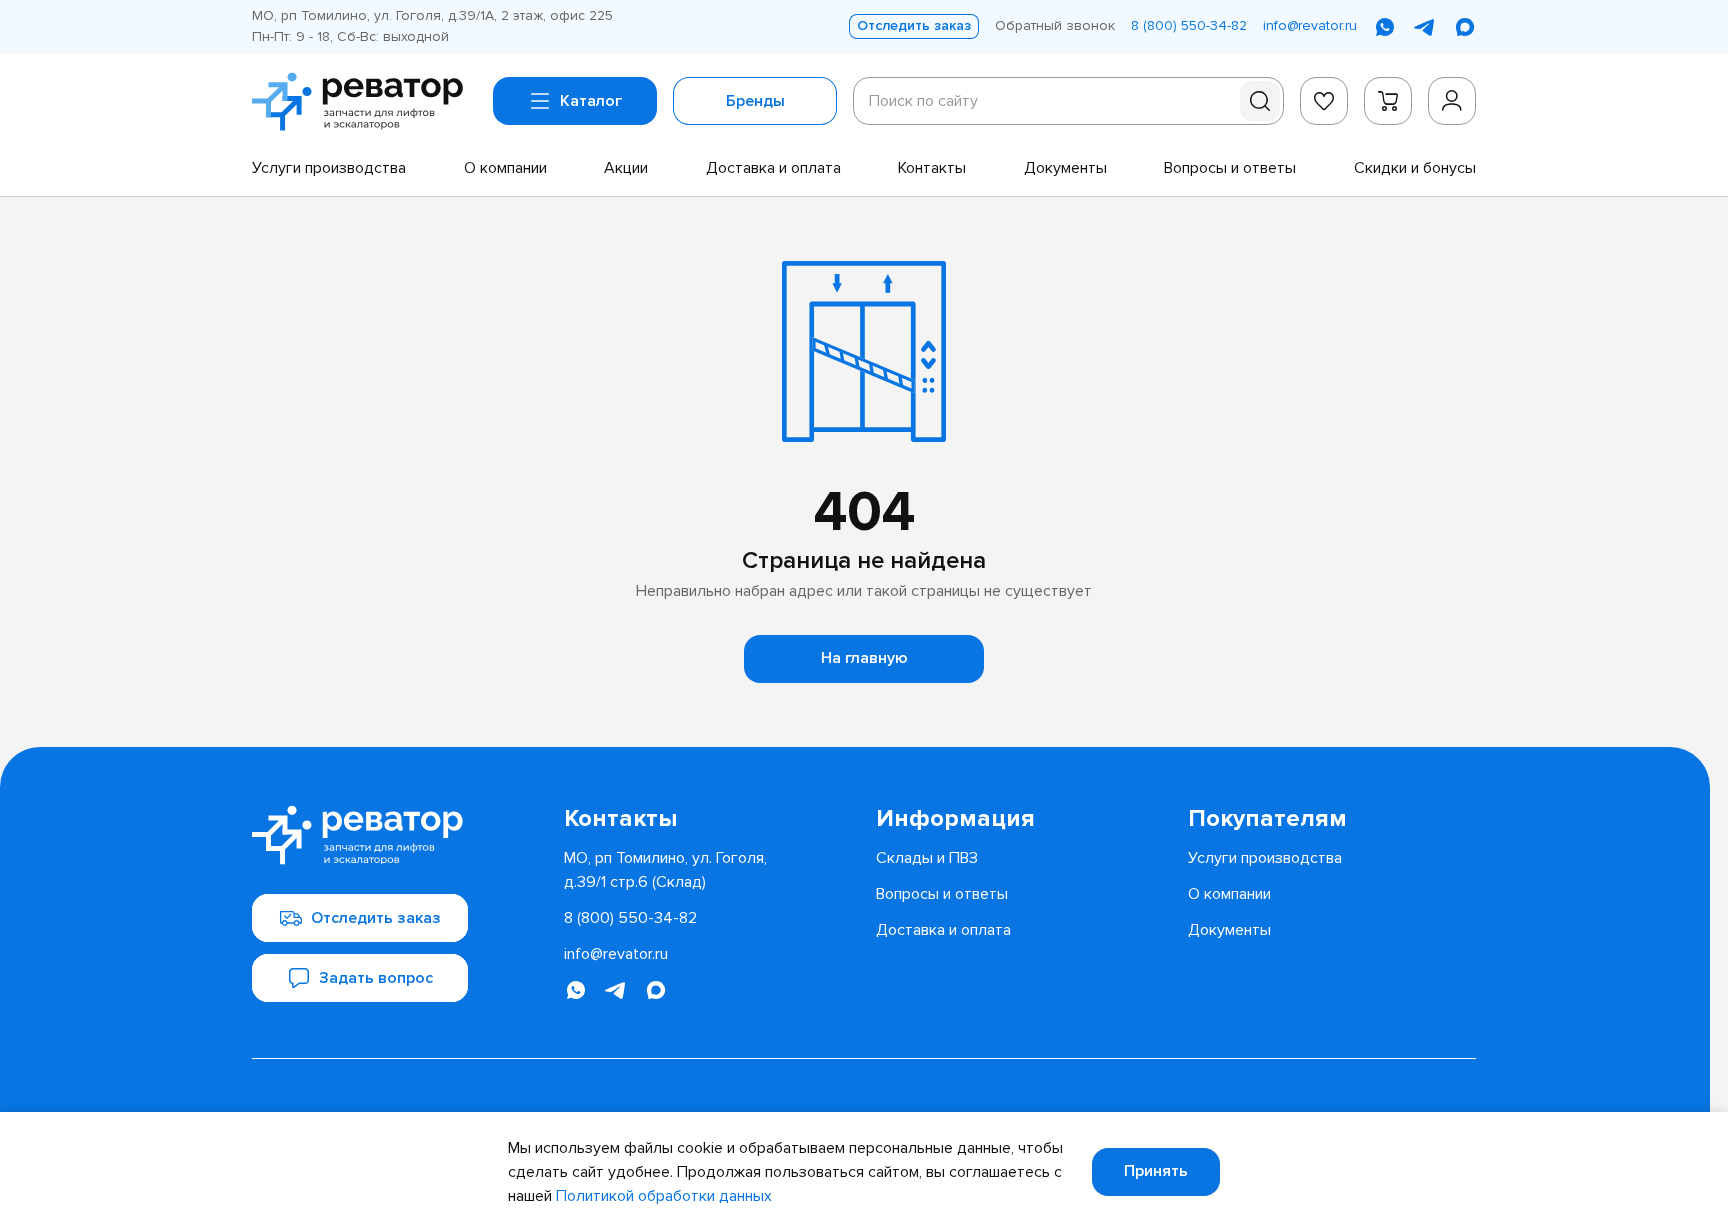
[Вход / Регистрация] (1452, 101)
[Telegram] (1425, 27)
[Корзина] (1388, 101)
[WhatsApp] (1385, 27)
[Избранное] (1324, 101)
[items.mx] (1465, 27)
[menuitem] (329, 168)
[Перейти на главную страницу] (364, 102)
